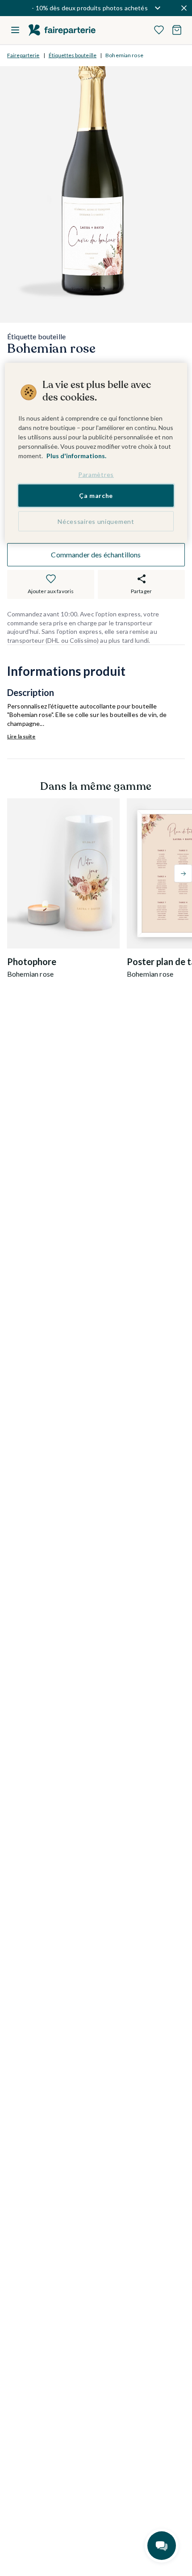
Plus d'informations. (76, 456)
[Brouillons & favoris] (159, 30)
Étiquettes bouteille (73, 55)
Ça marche (96, 495)
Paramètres (96, 474)
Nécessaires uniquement (96, 521)
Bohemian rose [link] (124, 55)
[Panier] (177, 30)
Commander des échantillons (96, 554)
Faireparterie (23, 55)
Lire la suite (21, 736)
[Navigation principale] (15, 30)
